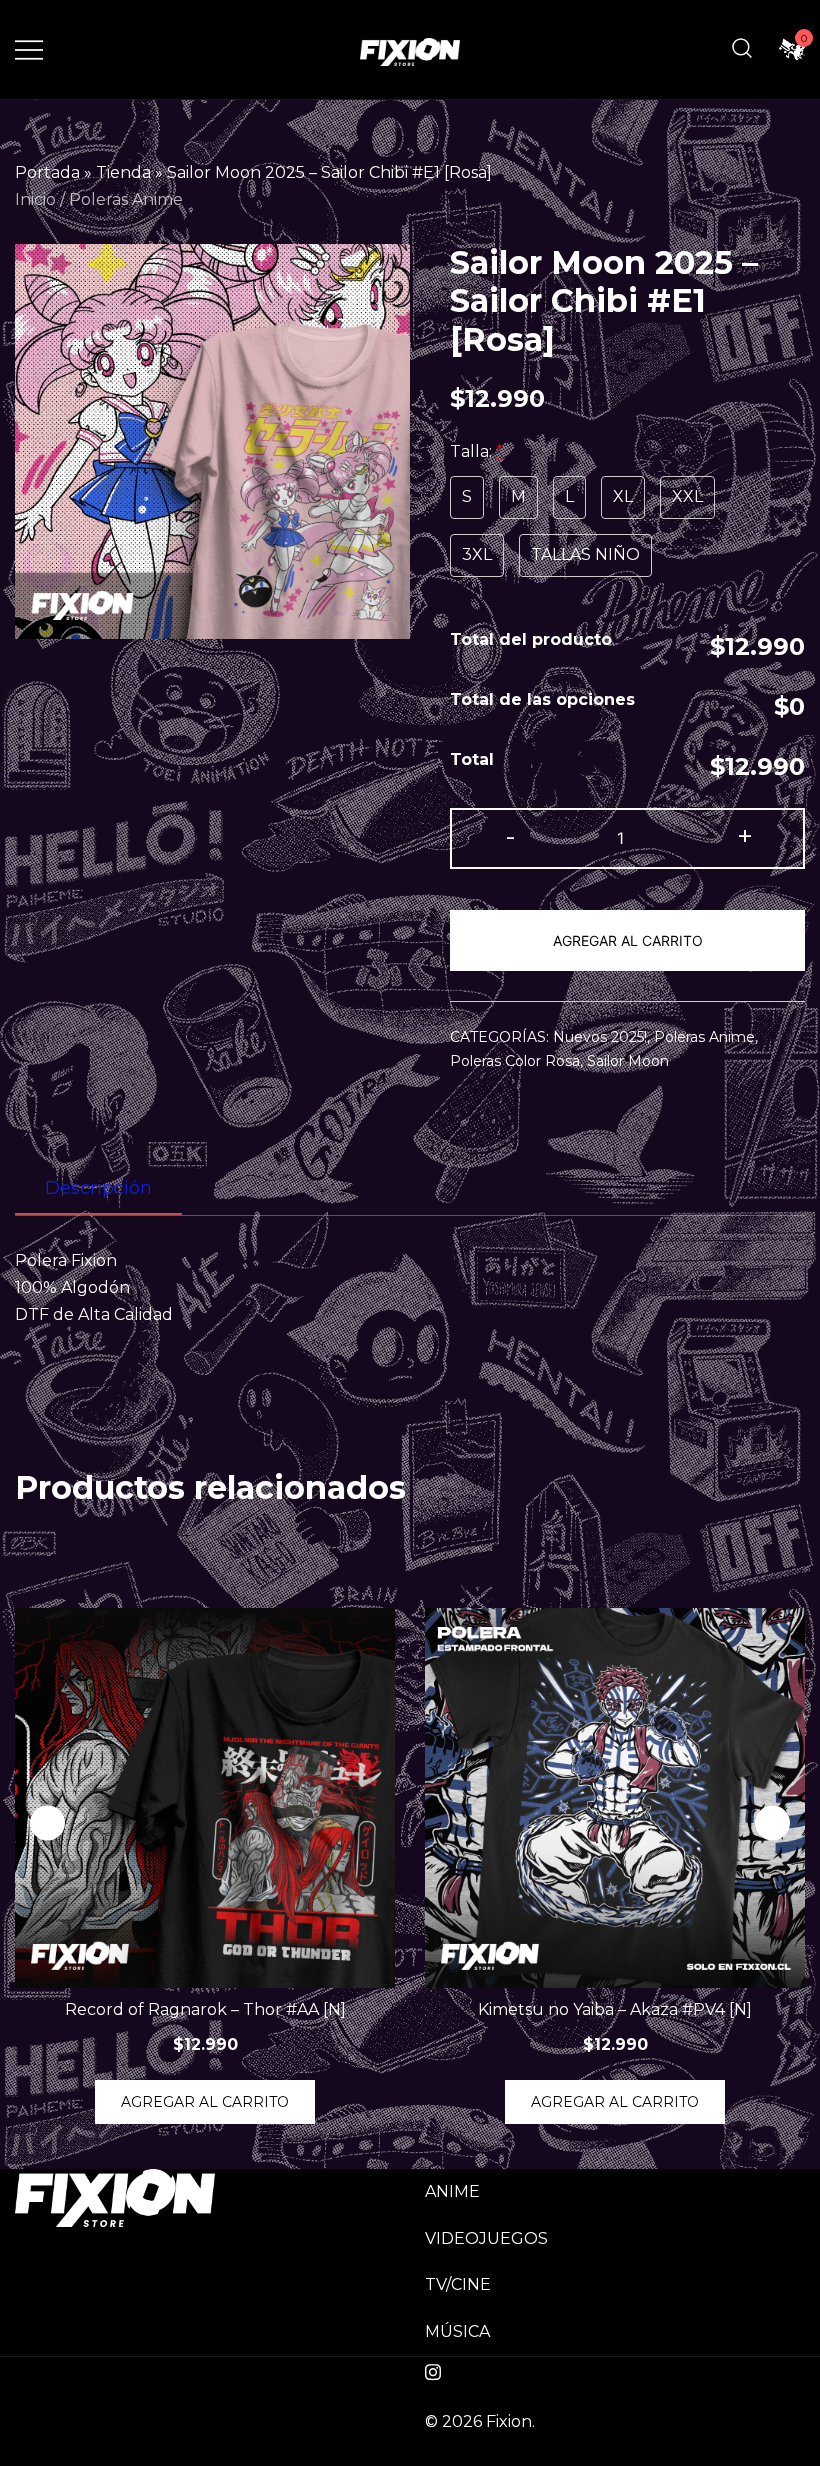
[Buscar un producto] (742, 49)
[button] (772, 1822)
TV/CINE (458, 2284)
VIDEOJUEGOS (486, 2238)
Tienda (123, 172)
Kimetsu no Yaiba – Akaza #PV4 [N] (615, 2009)
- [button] (510, 836)
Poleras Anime (126, 199)
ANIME (452, 2191)
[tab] (98, 1189)
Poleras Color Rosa (515, 1061)
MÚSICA (457, 2331)
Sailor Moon (628, 1061)
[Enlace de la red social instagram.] (433, 2369)
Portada (47, 172)
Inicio (35, 199)
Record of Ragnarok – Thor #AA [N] (205, 2009)
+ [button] (745, 836)
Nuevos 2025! (600, 1037)
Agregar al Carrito (628, 940)
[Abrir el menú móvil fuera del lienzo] (29, 49)
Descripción (98, 1188)
